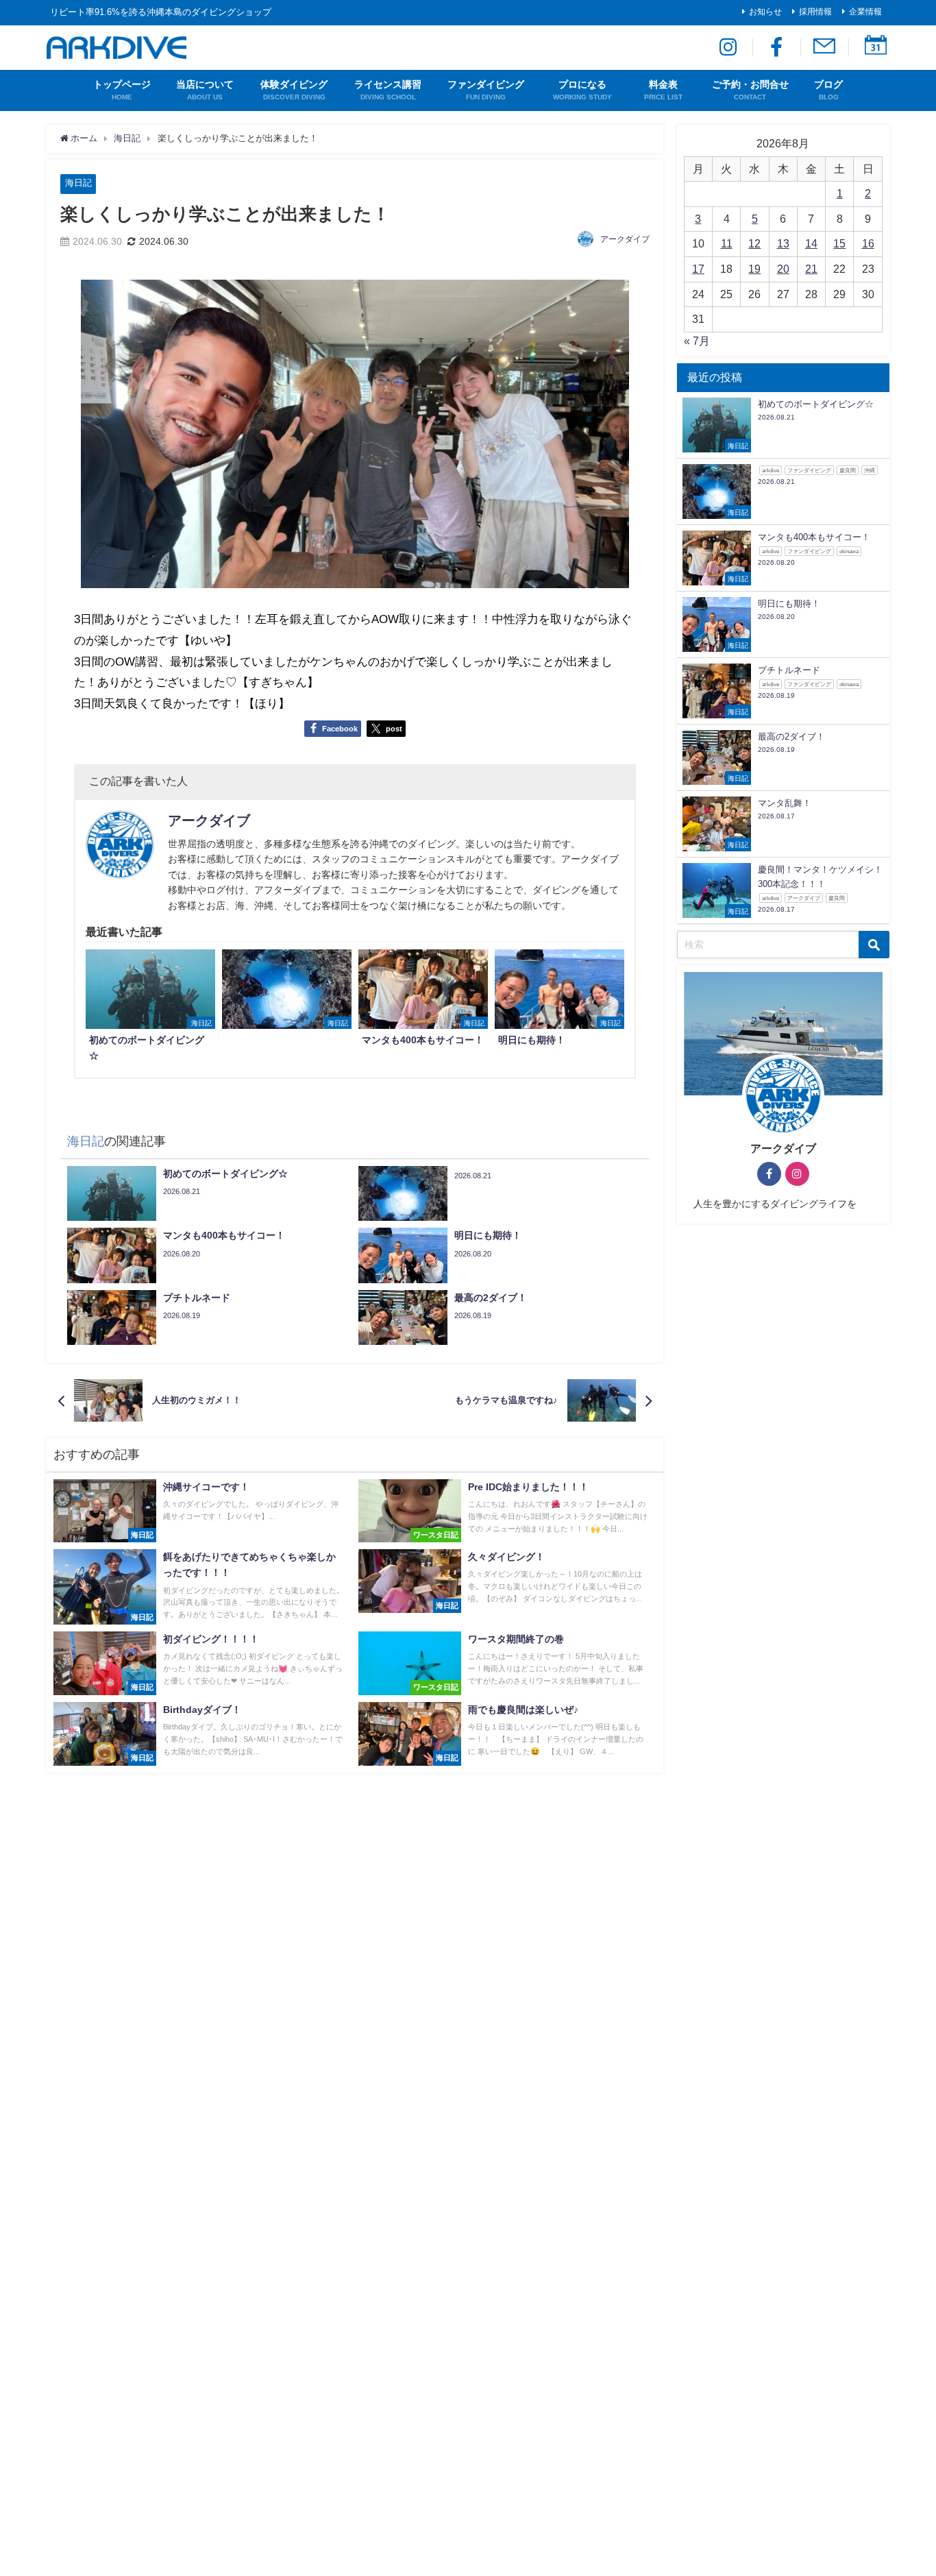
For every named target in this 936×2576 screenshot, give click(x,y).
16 (868, 243)
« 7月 (697, 341)
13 (783, 243)
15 (839, 243)
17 (698, 269)
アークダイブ (625, 239)
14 (811, 243)
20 (783, 269)
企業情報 (865, 12)
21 (811, 269)
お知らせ (765, 12)
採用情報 (815, 12)
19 (754, 269)
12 (754, 243)
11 (727, 243)
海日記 (78, 183)
